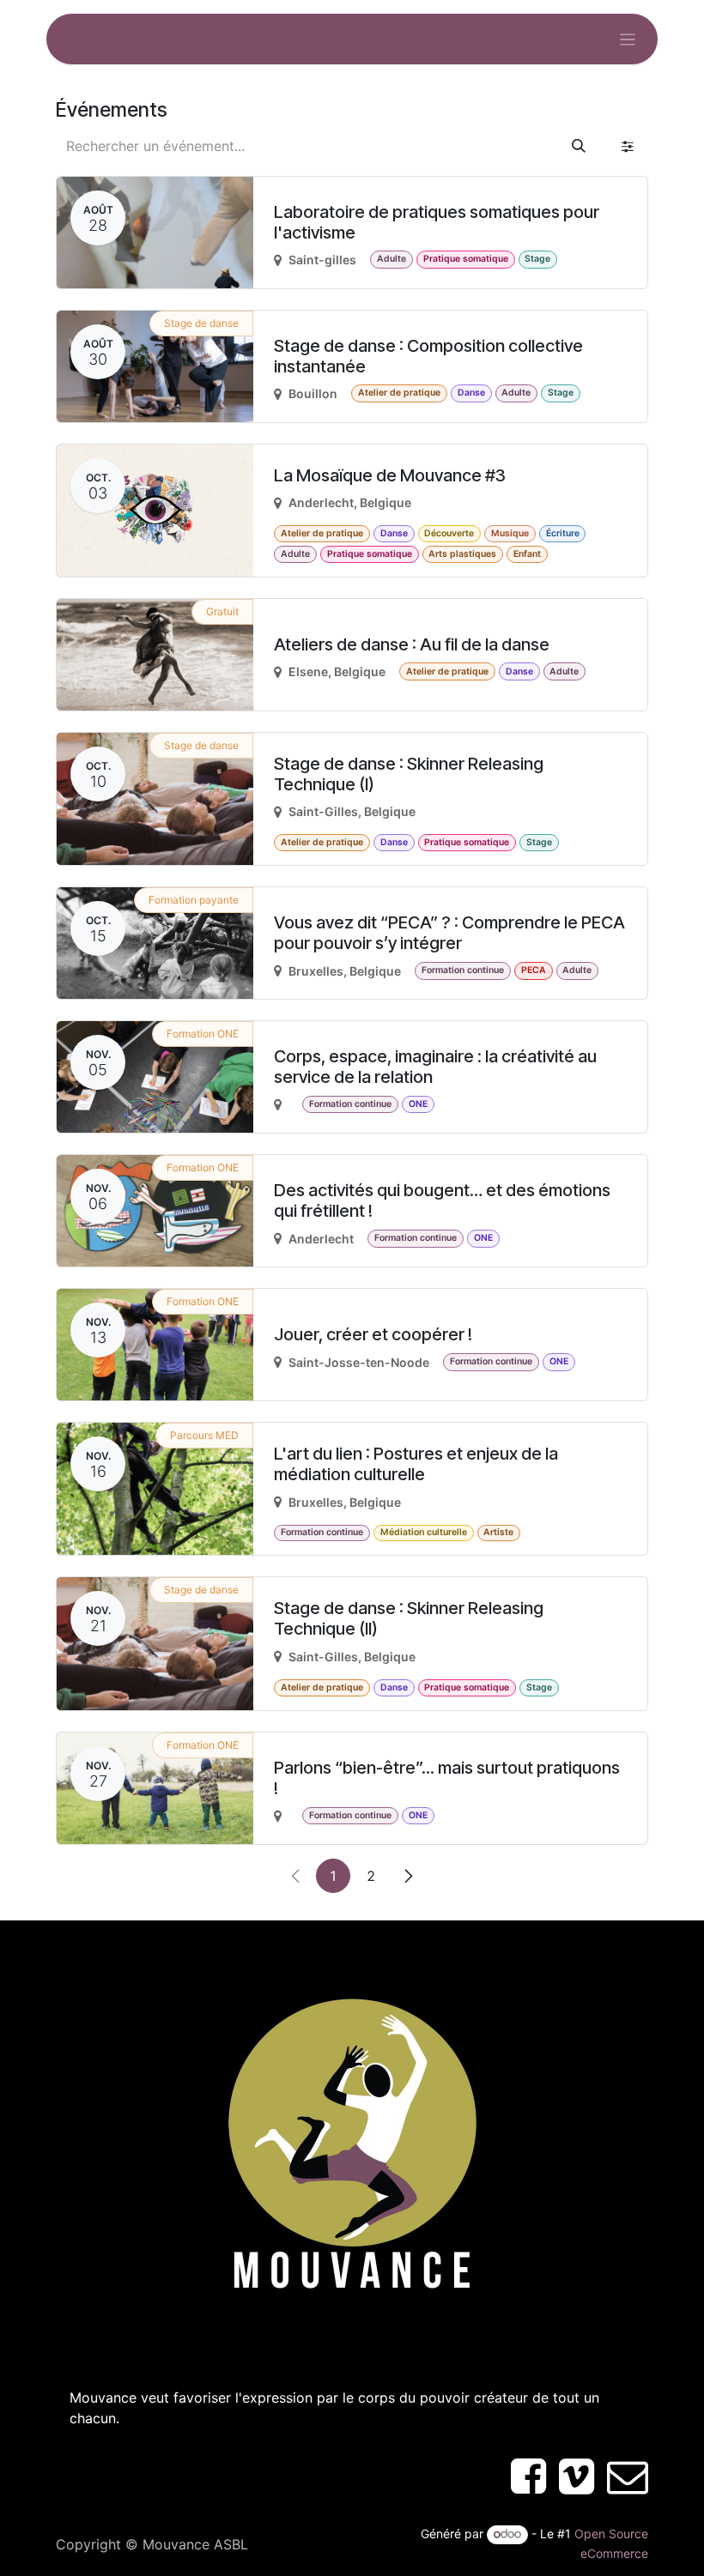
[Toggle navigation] (628, 39)
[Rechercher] (579, 146)
